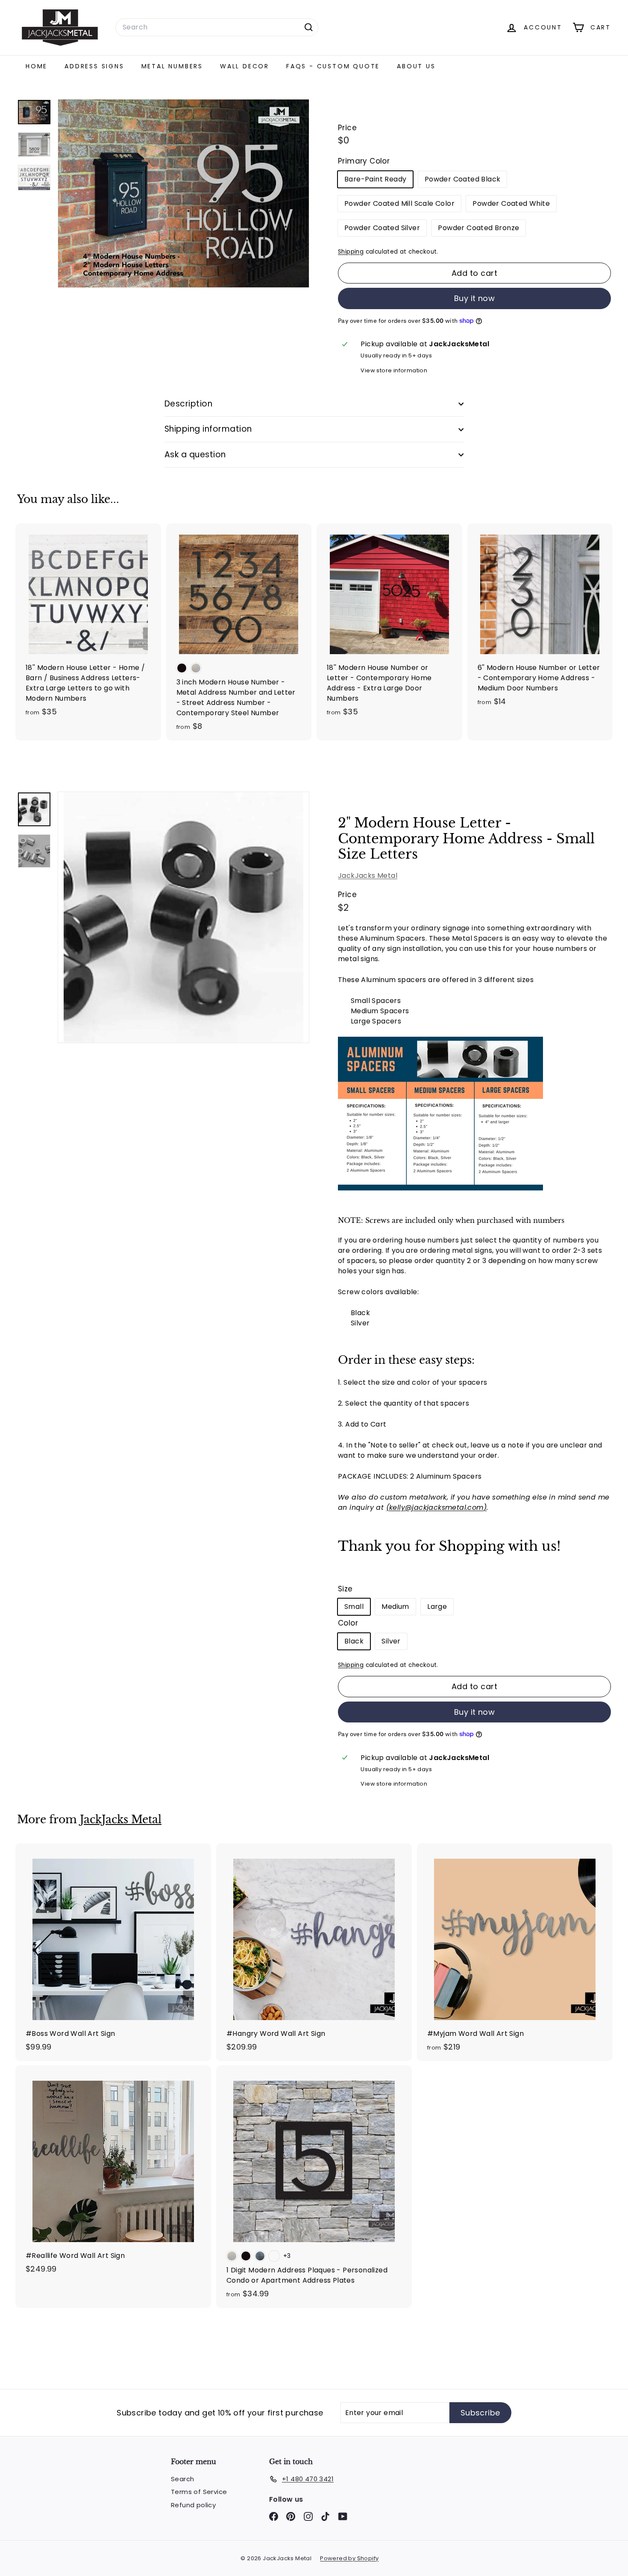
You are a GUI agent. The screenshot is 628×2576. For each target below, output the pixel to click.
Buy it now (475, 298)
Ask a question (195, 455)
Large (437, 1607)
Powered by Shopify (349, 2558)
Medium (395, 1607)
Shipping (351, 252)
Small (354, 1607)
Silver (391, 1641)
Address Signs (94, 66)
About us (416, 66)
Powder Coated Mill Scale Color (399, 203)
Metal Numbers (172, 66)
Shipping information (208, 429)
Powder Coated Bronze (478, 228)
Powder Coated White (511, 203)
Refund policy (193, 2505)
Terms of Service (199, 2492)
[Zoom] (183, 917)
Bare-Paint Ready (375, 179)
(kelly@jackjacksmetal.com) (436, 1507)
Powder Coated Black (463, 179)
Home (37, 66)
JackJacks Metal (368, 876)
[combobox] (217, 27)
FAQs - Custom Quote (333, 66)
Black (354, 1641)
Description (188, 404)
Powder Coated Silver (382, 228)
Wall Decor (245, 66)
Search (182, 2479)
